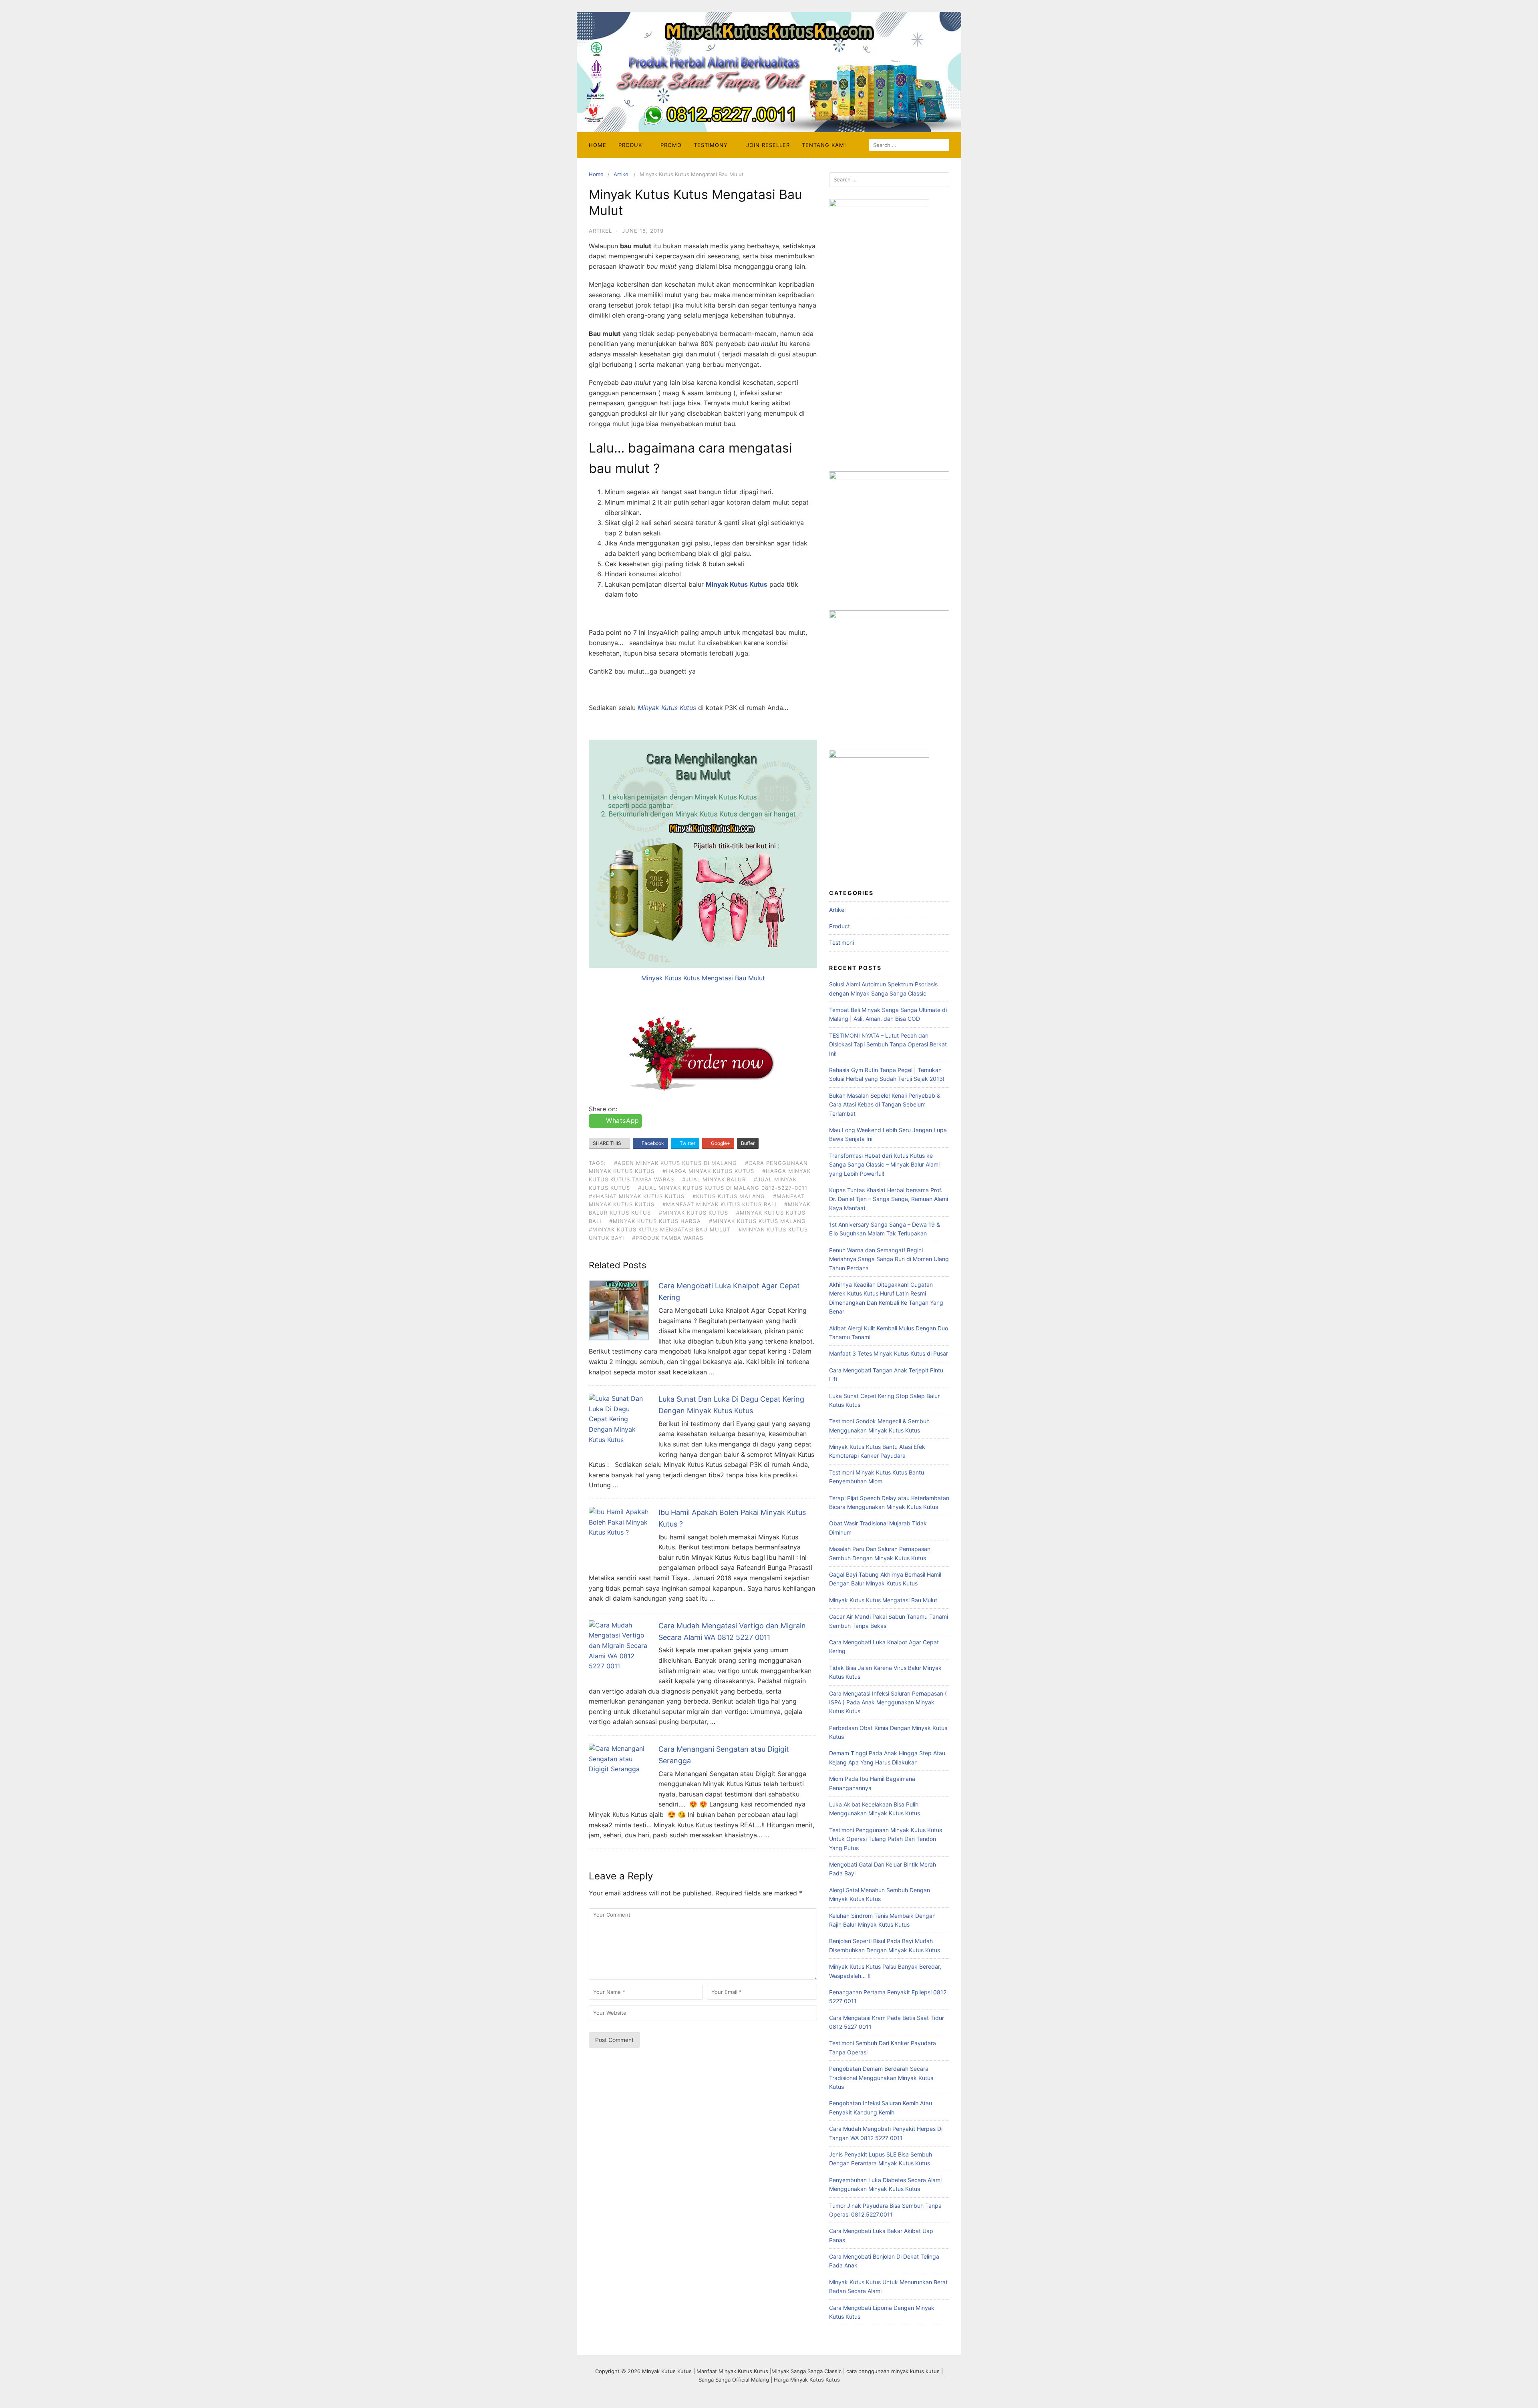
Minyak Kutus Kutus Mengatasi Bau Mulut (703, 978)
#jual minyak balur (714, 1179)
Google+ (720, 1143)
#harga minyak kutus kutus (708, 1171)
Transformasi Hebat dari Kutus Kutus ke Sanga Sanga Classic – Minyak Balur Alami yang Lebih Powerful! (884, 1165)
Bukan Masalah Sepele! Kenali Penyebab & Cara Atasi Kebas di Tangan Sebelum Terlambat (885, 1104)
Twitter (687, 1143)
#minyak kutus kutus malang (757, 1221)
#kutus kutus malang (729, 1196)
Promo (671, 145)
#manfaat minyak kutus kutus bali (719, 1204)
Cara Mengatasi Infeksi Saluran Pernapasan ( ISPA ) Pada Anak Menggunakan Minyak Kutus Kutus (888, 1702)
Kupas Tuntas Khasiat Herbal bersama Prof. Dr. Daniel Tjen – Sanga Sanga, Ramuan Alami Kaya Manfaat (889, 1199)
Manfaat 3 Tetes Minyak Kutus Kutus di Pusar (889, 1353)
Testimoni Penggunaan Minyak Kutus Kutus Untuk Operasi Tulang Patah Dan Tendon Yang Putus (886, 1839)
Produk (630, 145)
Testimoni (841, 942)
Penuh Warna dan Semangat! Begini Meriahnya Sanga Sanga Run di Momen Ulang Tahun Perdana (889, 1259)
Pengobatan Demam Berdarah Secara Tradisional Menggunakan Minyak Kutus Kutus (881, 2078)
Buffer (748, 1143)
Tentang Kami (824, 145)
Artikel (622, 174)
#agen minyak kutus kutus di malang (675, 1163)
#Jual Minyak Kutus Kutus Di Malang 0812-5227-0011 (723, 1188)
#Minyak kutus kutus (694, 1213)
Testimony (711, 145)
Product (839, 926)
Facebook (652, 1143)
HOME (598, 145)
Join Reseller (768, 145)
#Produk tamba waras (668, 1238)
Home (596, 174)
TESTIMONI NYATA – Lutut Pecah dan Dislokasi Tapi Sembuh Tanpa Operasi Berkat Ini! (888, 1044)
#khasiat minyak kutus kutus (637, 1196)
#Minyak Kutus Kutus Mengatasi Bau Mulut (660, 1229)
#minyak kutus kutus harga (655, 1221)
